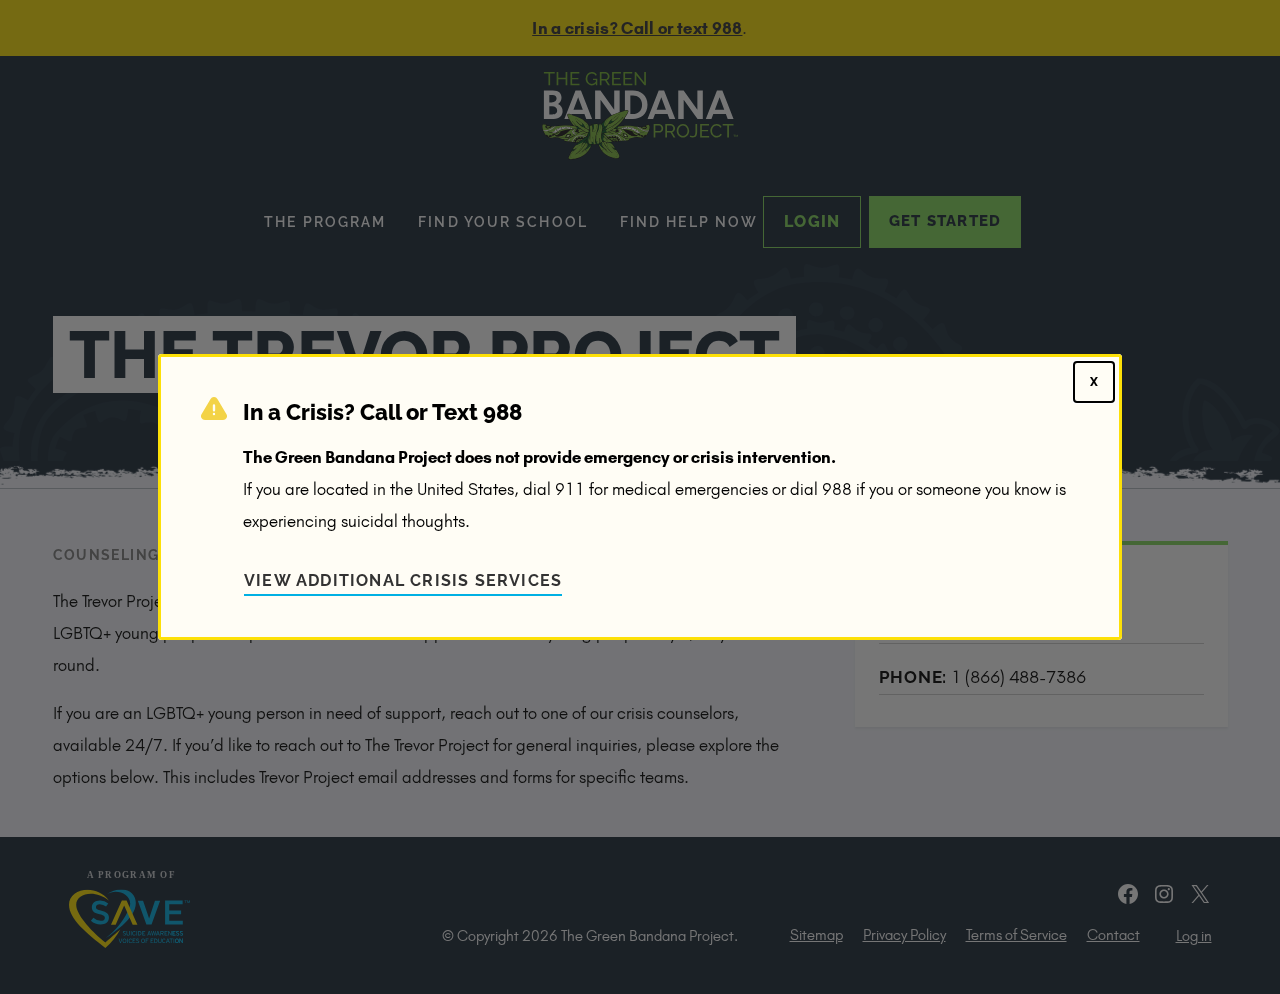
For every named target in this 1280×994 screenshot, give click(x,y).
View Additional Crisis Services (403, 580)
